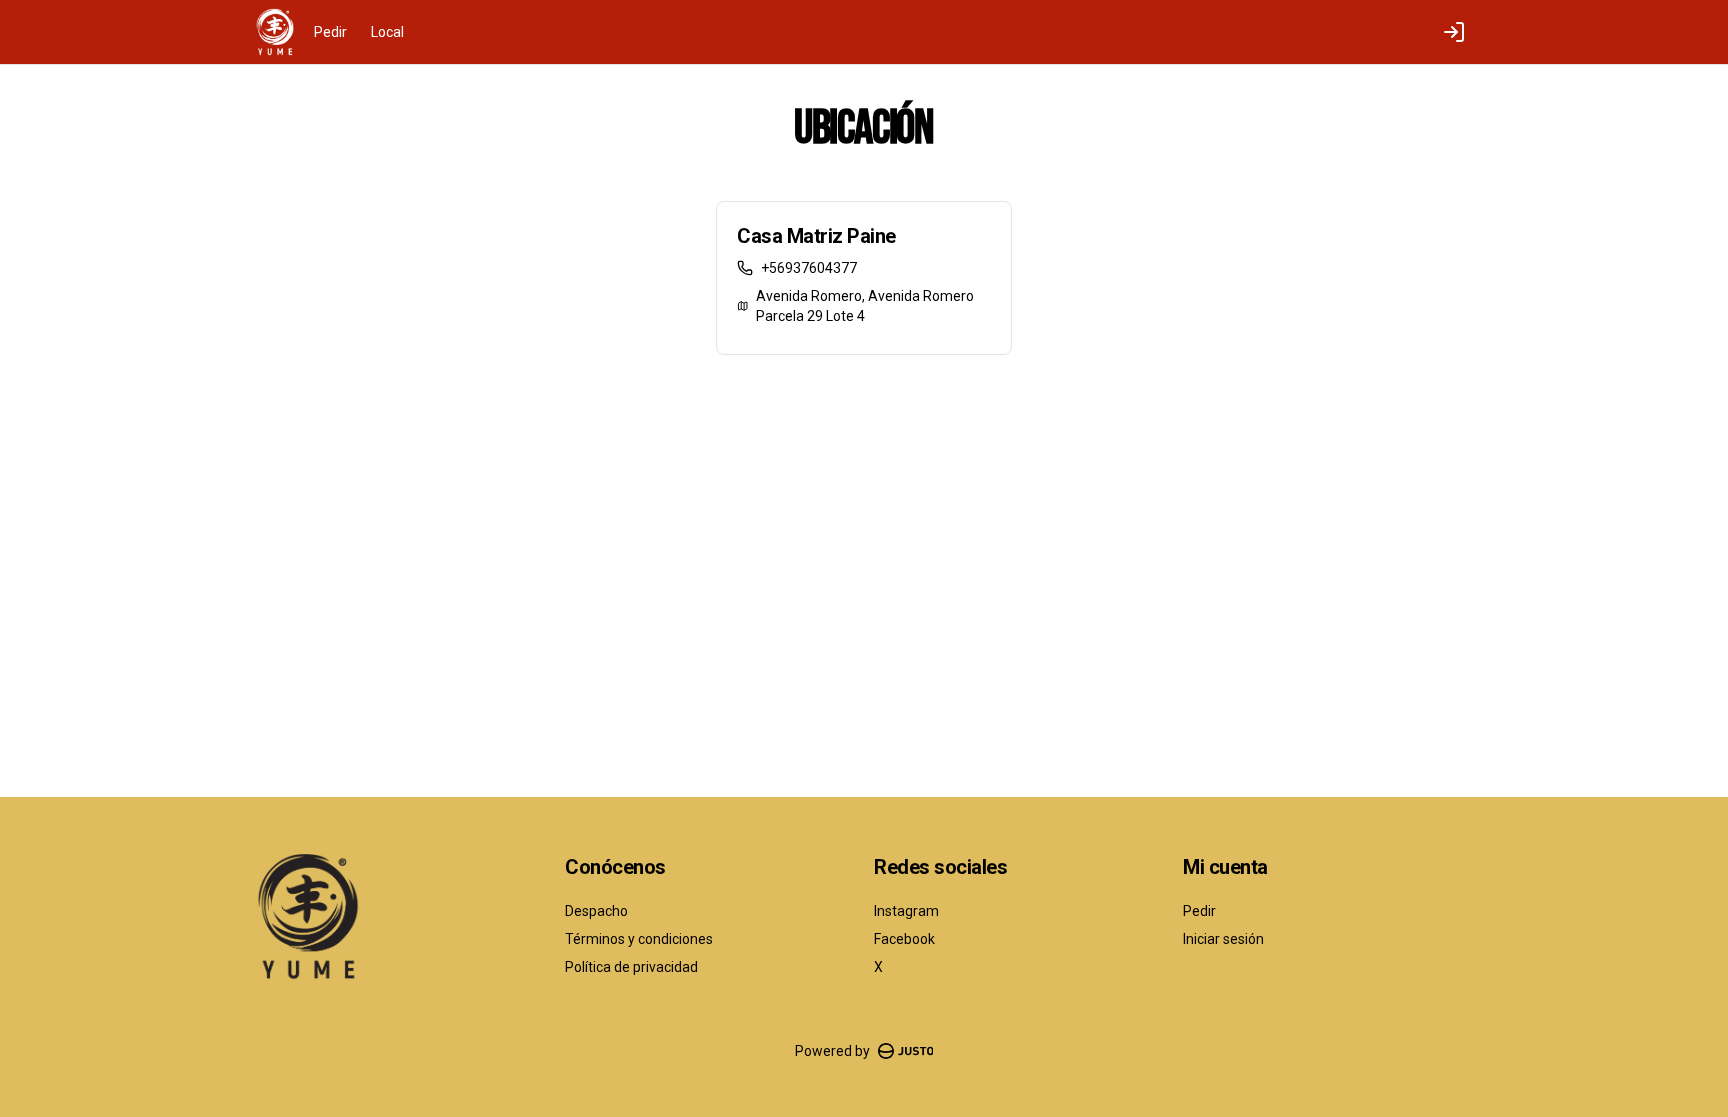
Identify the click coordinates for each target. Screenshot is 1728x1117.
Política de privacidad (631, 967)
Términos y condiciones (639, 939)
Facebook (904, 939)
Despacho (596, 911)
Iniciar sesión (1223, 939)
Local (387, 32)
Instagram (906, 911)
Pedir (330, 32)
